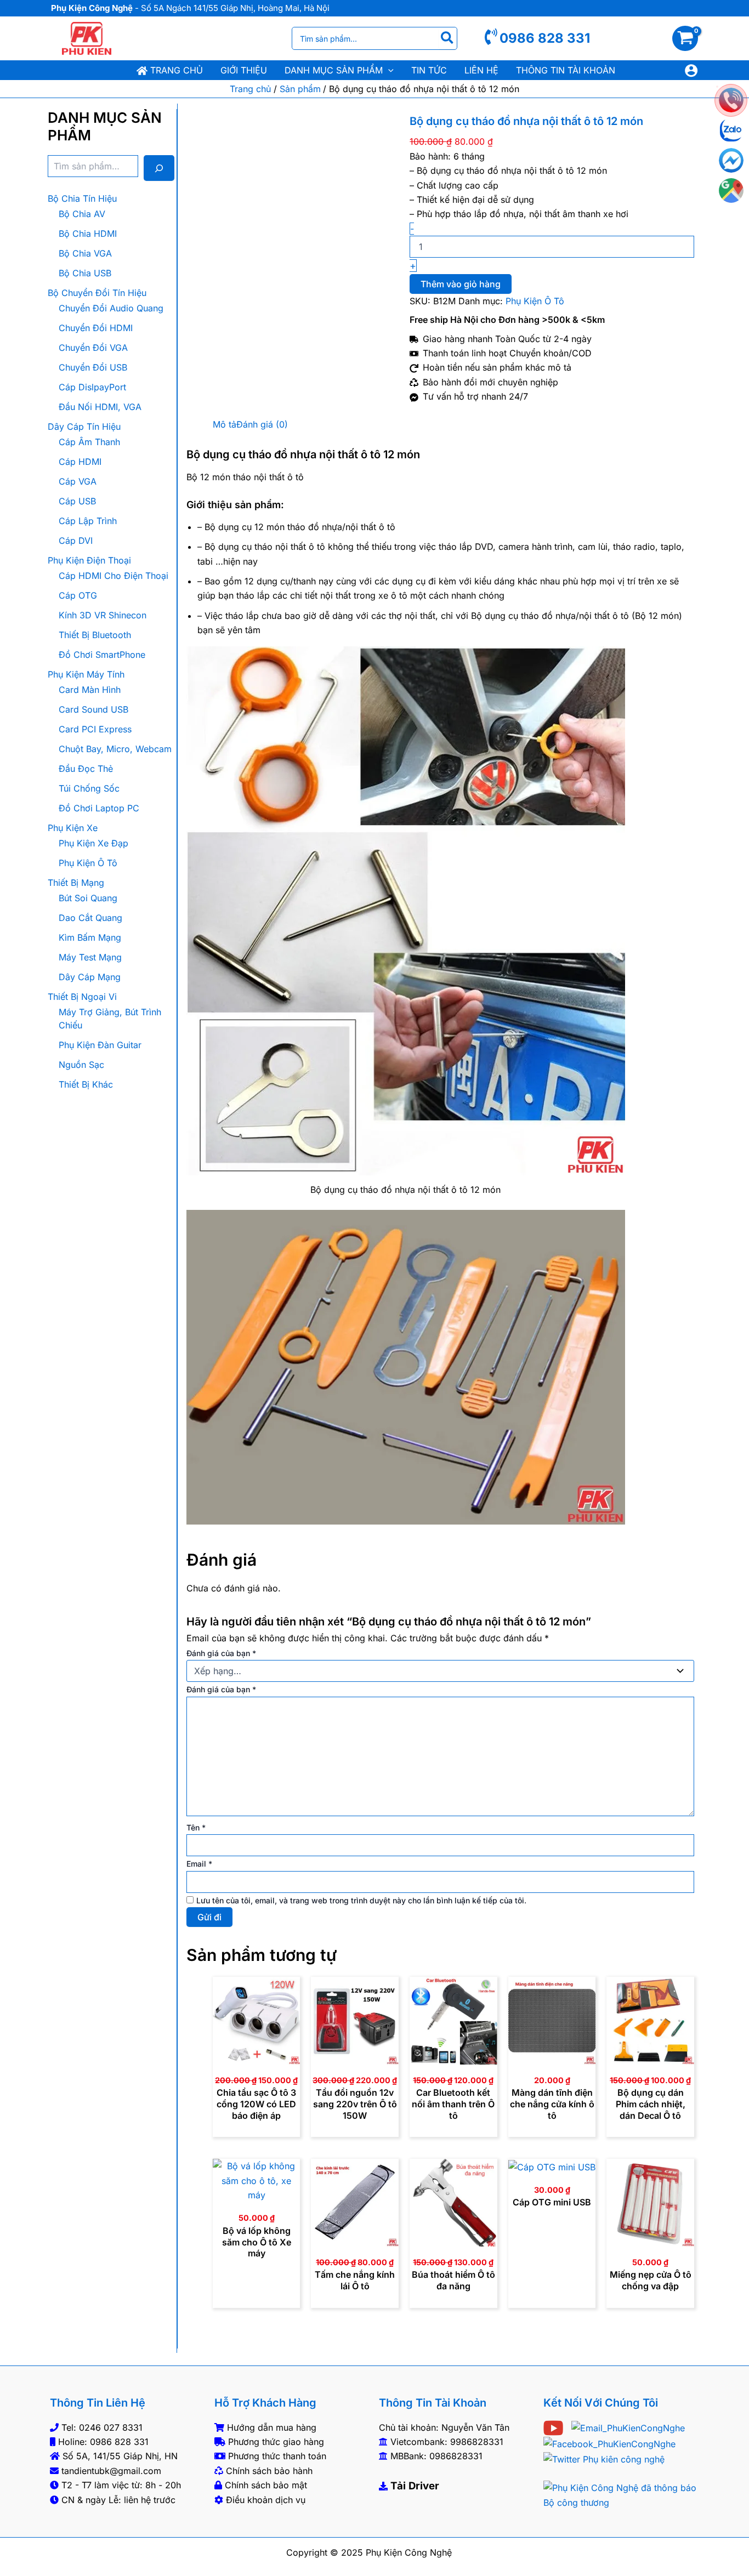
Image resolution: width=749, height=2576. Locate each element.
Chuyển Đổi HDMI (96, 328)
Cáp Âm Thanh (89, 442)
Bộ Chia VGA (85, 253)
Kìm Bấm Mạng (90, 937)
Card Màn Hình (90, 690)
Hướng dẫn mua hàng (272, 2427)
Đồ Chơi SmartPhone (102, 655)
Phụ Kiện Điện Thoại (89, 560)
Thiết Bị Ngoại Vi (82, 997)
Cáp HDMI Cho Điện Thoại (114, 576)
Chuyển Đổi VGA (93, 348)
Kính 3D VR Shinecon (103, 615)
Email (199, 1864)
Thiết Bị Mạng (76, 883)
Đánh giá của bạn (221, 1653)
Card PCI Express (95, 729)
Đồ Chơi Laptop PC (99, 808)
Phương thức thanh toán (277, 2456)
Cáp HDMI (80, 462)
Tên (196, 1827)
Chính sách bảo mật (266, 2485)
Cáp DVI (76, 541)
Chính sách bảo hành (269, 2471)
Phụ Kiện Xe (73, 828)
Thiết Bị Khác (86, 1084)
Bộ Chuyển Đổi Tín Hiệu (97, 293)
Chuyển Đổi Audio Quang (111, 308)
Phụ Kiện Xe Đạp (93, 843)
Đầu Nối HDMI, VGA (100, 407)
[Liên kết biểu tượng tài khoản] (691, 70)
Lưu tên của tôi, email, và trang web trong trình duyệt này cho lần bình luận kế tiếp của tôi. (361, 1900)
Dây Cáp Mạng (90, 977)
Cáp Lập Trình (88, 521)
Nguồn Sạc (81, 1065)
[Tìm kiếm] (448, 38)
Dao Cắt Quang (90, 918)
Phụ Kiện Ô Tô (88, 863)
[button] (388, 70)
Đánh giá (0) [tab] (262, 424)
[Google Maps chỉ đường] (731, 191)
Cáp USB (77, 501)
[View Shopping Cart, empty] (691, 38)
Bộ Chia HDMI (88, 234)
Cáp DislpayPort (92, 387)
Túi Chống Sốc (89, 788)
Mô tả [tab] (225, 424)
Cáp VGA (78, 481)
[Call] (731, 100)
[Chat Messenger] (731, 160)
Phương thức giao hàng (276, 2442)
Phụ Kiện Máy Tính (86, 674)
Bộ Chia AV (82, 214)
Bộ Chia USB (85, 273)
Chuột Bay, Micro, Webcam (115, 749)
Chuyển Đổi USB (93, 367)
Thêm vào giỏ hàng (461, 284)
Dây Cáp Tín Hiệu (84, 427)
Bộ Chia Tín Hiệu (82, 198)
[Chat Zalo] (731, 130)
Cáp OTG (78, 595)
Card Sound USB (93, 709)
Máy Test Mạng (90, 957)
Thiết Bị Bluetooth (95, 635)
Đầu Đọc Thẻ (86, 769)
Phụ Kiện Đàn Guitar (100, 1045)
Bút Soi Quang (88, 898)
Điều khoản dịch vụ (266, 2500)
